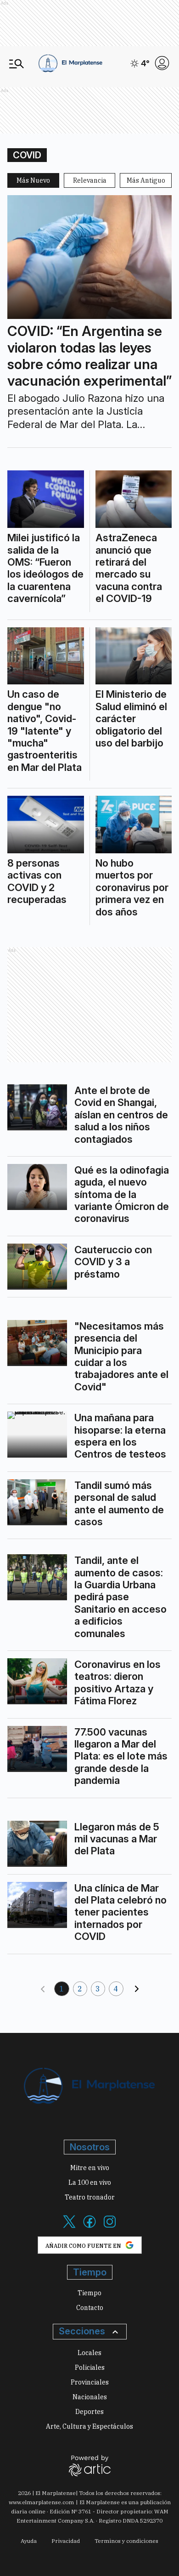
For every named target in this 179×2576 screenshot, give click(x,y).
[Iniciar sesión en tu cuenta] (162, 63)
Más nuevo (33, 180)
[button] (43, 1989)
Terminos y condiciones (126, 2541)
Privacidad (66, 2541)
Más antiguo (146, 180)
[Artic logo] (90, 2465)
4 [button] (116, 1989)
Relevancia (90, 180)
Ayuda (29, 2541)
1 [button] (62, 1989)
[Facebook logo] (89, 2227)
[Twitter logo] (69, 2227)
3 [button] (98, 1989)
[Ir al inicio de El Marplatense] (70, 63)
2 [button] (80, 1989)
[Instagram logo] (110, 2227)
